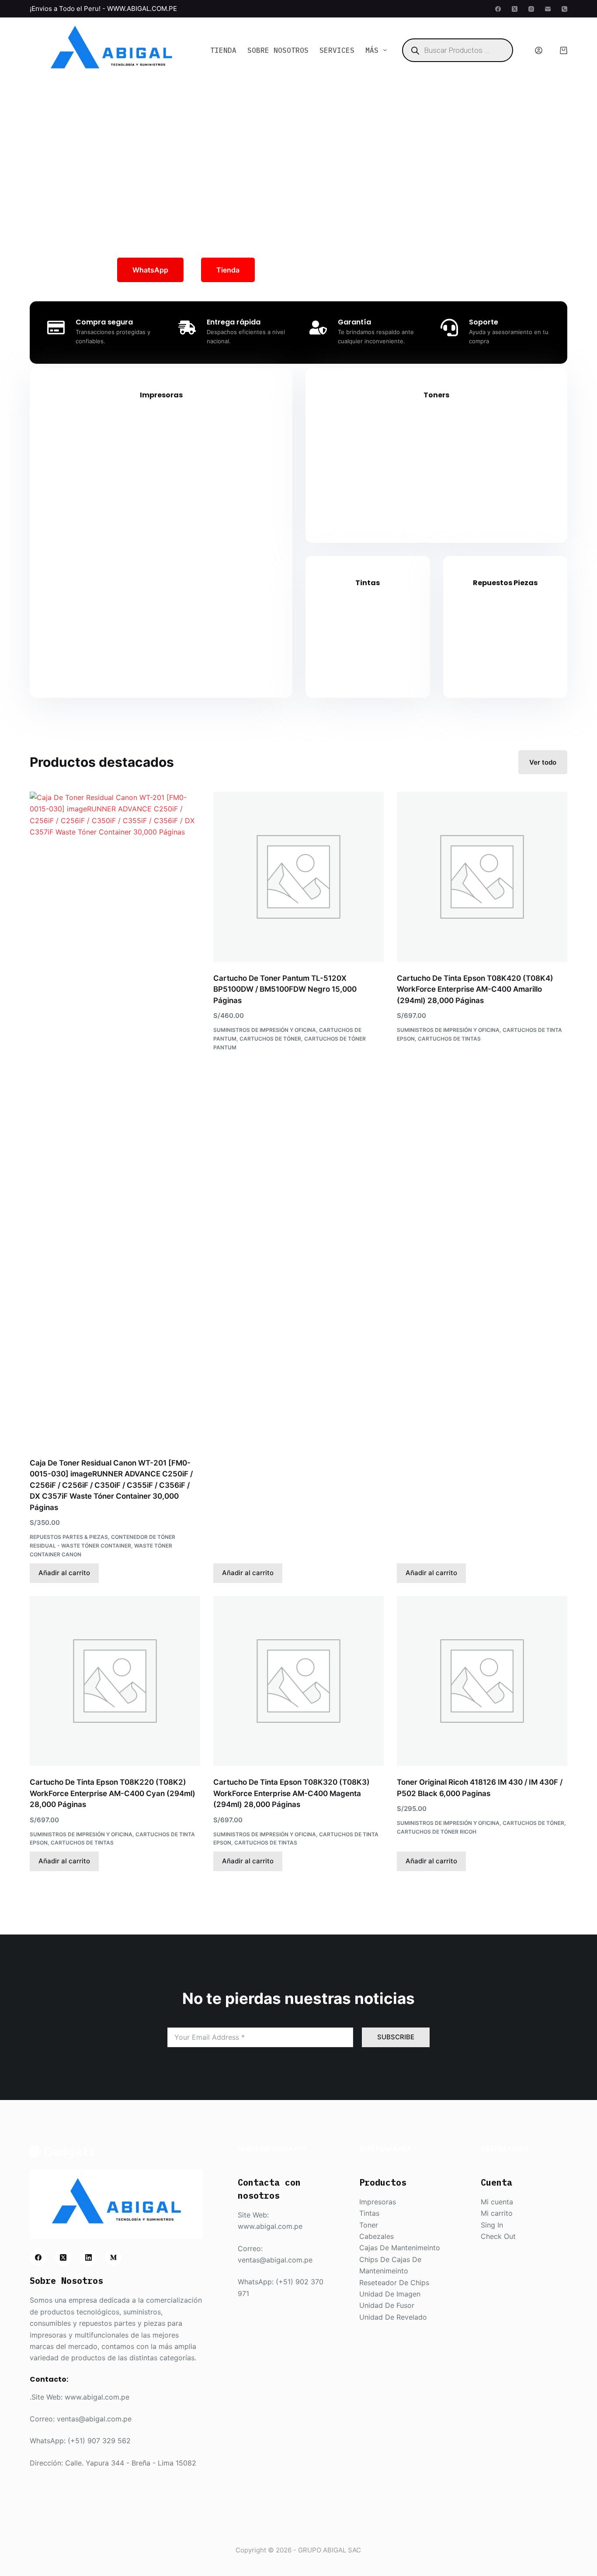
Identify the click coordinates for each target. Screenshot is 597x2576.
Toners (436, 395)
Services (337, 50)
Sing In (492, 2225)
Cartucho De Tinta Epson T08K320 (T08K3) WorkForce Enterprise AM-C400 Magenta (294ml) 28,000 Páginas (292, 1793)
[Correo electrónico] (548, 9)
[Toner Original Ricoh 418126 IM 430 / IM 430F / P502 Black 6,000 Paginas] (482, 1681)
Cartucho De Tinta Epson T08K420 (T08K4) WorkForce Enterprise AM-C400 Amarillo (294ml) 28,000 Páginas (475, 989)
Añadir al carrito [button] (64, 1573)
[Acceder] (539, 50)
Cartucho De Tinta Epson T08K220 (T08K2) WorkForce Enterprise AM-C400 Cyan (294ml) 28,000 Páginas (113, 1793)
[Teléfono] (564, 9)
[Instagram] (531, 9)
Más (372, 50)
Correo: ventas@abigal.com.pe (81, 2419)
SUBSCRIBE (396, 2037)
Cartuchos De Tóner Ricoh (437, 1832)
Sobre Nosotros (278, 50)
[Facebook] (498, 9)
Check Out (498, 2236)
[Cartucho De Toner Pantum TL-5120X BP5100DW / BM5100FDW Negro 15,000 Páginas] (298, 877)
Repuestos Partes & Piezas (69, 1537)
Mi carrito (497, 2213)
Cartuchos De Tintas (449, 1039)
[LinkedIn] (88, 2258)
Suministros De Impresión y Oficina (265, 1030)
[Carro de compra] (564, 50)
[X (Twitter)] (515, 9)
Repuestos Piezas (505, 583)
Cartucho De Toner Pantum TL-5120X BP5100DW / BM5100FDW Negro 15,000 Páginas (285, 989)
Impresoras (161, 395)
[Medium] (114, 2258)
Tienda (223, 50)
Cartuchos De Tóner (270, 1039)
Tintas (368, 583)
